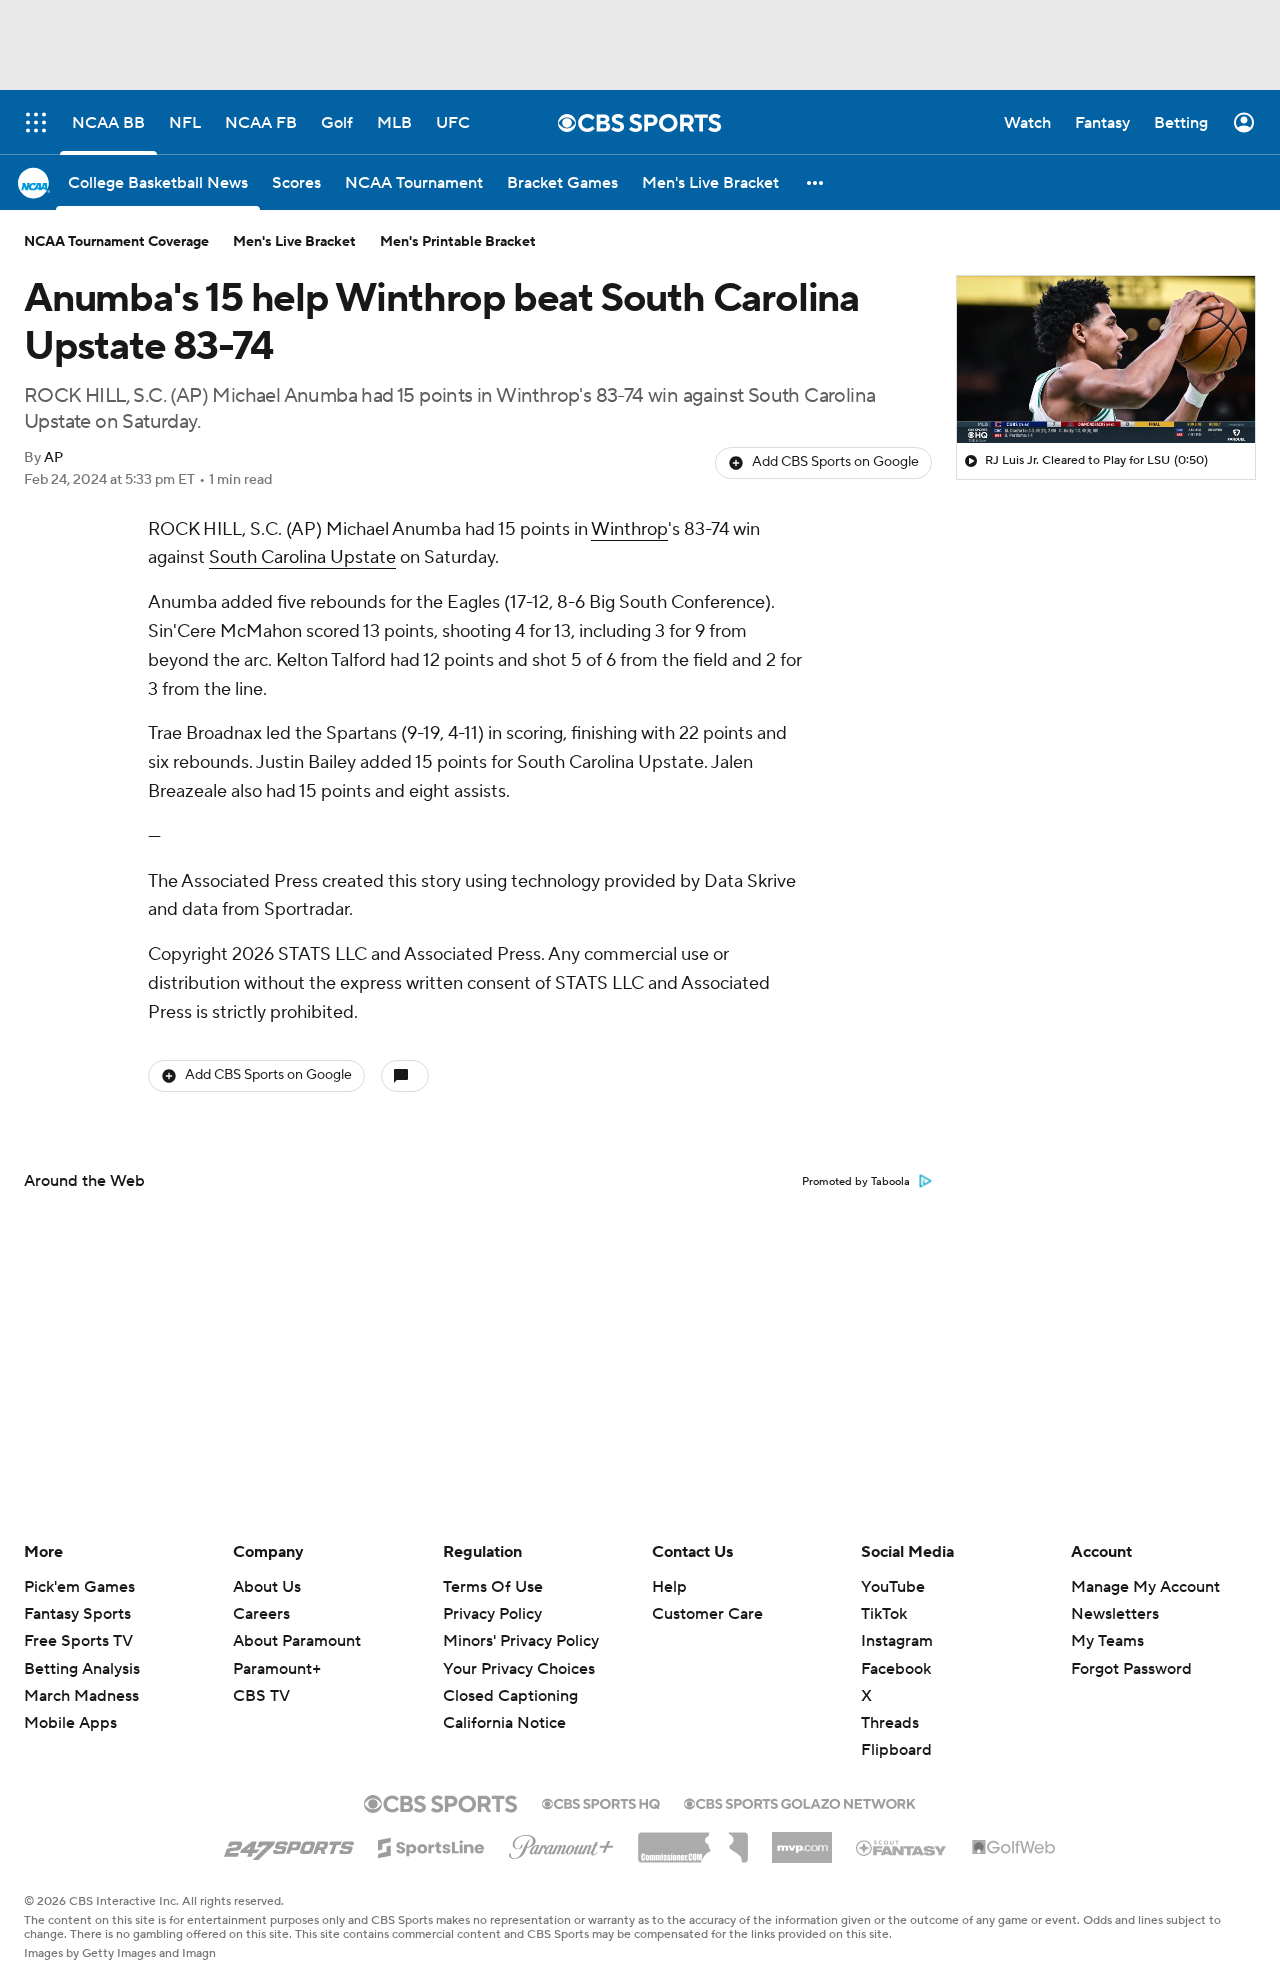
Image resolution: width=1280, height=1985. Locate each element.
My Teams (1107, 1641)
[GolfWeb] (1014, 1848)
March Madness (81, 1696)
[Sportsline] (431, 1845)
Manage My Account (1145, 1587)
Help (669, 1587)
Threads (890, 1723)
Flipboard (896, 1750)
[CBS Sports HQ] (601, 1802)
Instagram (897, 1641)
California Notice (504, 1704)
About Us (267, 1587)
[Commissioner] (693, 1840)
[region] (1106, 360)
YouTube (893, 1587)
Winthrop (629, 529)
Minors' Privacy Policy (521, 1641)
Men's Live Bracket (294, 242)
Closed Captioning (510, 1677)
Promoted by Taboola (856, 1182)
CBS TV (261, 1696)
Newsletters (1115, 1614)
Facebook (896, 1669)
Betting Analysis (82, 1669)
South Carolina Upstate (302, 557)
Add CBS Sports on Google (835, 462)
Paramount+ (277, 1669)
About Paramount (297, 1641)
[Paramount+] (561, 1843)
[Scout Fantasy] (902, 1847)
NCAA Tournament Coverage (116, 242)
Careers (261, 1614)
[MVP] (802, 1840)
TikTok (884, 1614)
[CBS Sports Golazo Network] (800, 1802)
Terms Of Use (493, 1587)
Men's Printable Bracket (458, 242)
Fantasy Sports (77, 1614)
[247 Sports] (289, 1844)
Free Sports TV (78, 1641)
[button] (816, 182)
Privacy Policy (492, 1614)
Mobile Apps (70, 1723)
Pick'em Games (79, 1587)
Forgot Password (1131, 1669)
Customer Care (707, 1614)
